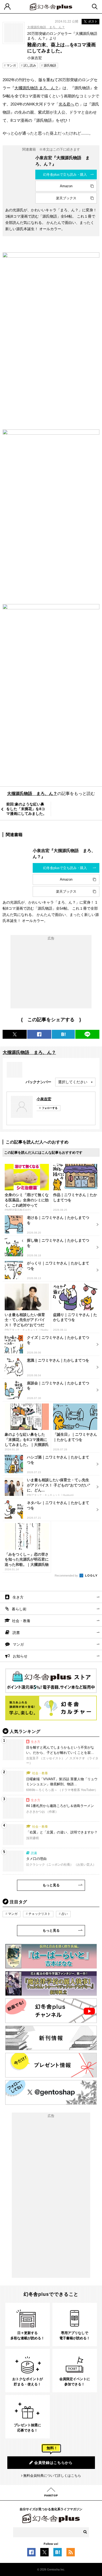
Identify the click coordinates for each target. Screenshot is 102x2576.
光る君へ (66, 104)
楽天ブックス (66, 198)
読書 (16, 1633)
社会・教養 (21, 1621)
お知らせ (20, 1656)
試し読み (30, 65)
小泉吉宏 (44, 1099)
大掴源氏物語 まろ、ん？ (46, 27)
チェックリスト (39, 1914)
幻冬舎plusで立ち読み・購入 (65, 175)
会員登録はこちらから (53, 2463)
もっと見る (51, 1885)
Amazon (66, 186)
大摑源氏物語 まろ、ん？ (36, 88)
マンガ (11, 65)
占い (65, 1914)
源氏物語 (50, 65)
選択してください (73, 1082)
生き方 (18, 1597)
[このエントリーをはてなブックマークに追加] (58, 2554)
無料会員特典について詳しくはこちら (52, 2476)
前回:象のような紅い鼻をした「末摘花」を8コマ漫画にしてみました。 (26, 809)
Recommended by (67, 1576)
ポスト (93, 21)
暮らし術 (19, 1609)
